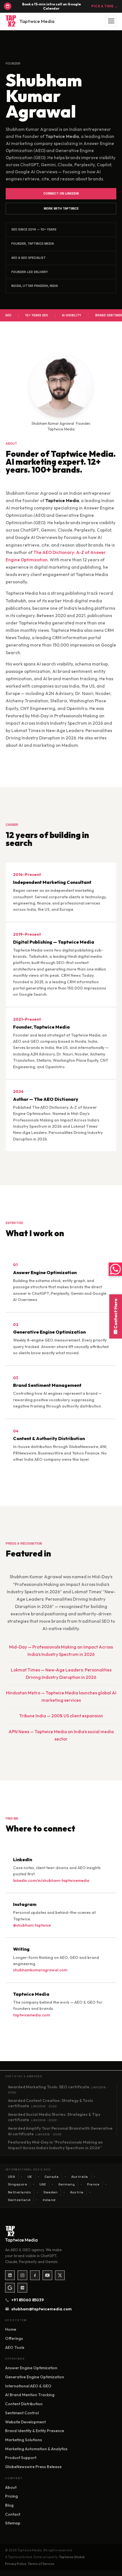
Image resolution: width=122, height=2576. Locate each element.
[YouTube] (47, 2275)
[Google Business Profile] (10, 2288)
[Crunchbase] (22, 2288)
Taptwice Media (37, 21)
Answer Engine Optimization (31, 2368)
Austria (77, 2192)
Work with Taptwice (61, 208)
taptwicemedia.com (31, 2015)
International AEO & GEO (28, 2386)
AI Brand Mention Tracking (30, 2395)
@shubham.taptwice (32, 1925)
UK (30, 2177)
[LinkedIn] (10, 2275)
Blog (9, 2505)
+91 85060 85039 (28, 2300)
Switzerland (19, 2200)
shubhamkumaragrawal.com (40, 1970)
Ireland (49, 2200)
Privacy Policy (16, 2564)
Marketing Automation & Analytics (36, 2449)
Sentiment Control (22, 2413)
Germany (67, 2184)
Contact (13, 2514)
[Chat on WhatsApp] (115, 1269)
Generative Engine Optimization (35, 2377)
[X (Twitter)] (60, 2275)
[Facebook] (35, 2275)
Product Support (21, 2458)
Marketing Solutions (24, 2440)
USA (12, 2177)
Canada (52, 2177)
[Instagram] (22, 2275)
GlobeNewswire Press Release (33, 2467)
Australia (80, 2177)
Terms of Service (41, 2564)
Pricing (11, 2496)
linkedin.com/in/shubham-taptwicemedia (51, 1880)
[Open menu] (111, 21)
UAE (43, 2184)
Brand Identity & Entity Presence (35, 2431)
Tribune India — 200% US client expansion (61, 1716)
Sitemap (13, 2523)
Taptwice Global (72, 2557)
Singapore (18, 2184)
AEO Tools (15, 2347)
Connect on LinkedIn (61, 193)
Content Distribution (24, 2404)
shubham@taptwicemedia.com (39, 2309)
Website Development (25, 2422)
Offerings (14, 2338)
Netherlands (20, 2192)
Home (11, 2329)
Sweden (51, 2192)
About (11, 2487)
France (93, 2184)
